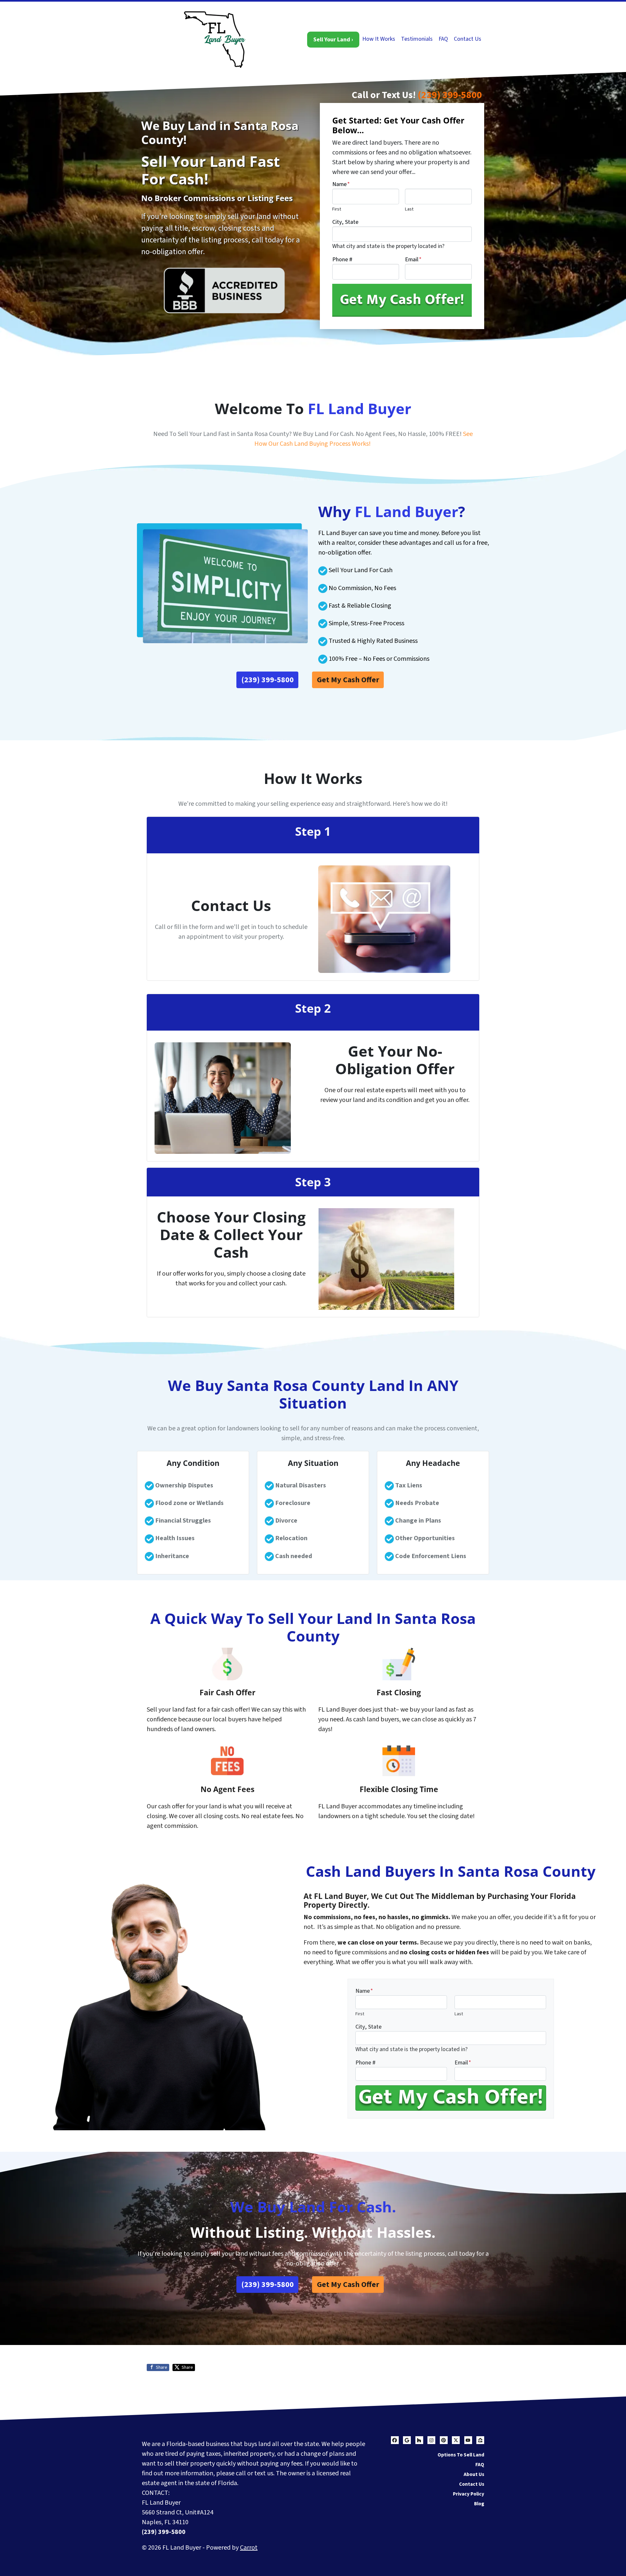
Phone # (342, 260)
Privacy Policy (469, 2494)
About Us (474, 2474)
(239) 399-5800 (450, 95)
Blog (479, 2504)
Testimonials (417, 39)
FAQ (443, 39)
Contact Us (468, 39)
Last (409, 209)
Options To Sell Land (461, 2455)
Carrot (249, 2548)
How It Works (379, 39)
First (337, 209)
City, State (345, 222)
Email (413, 260)
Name (341, 184)
